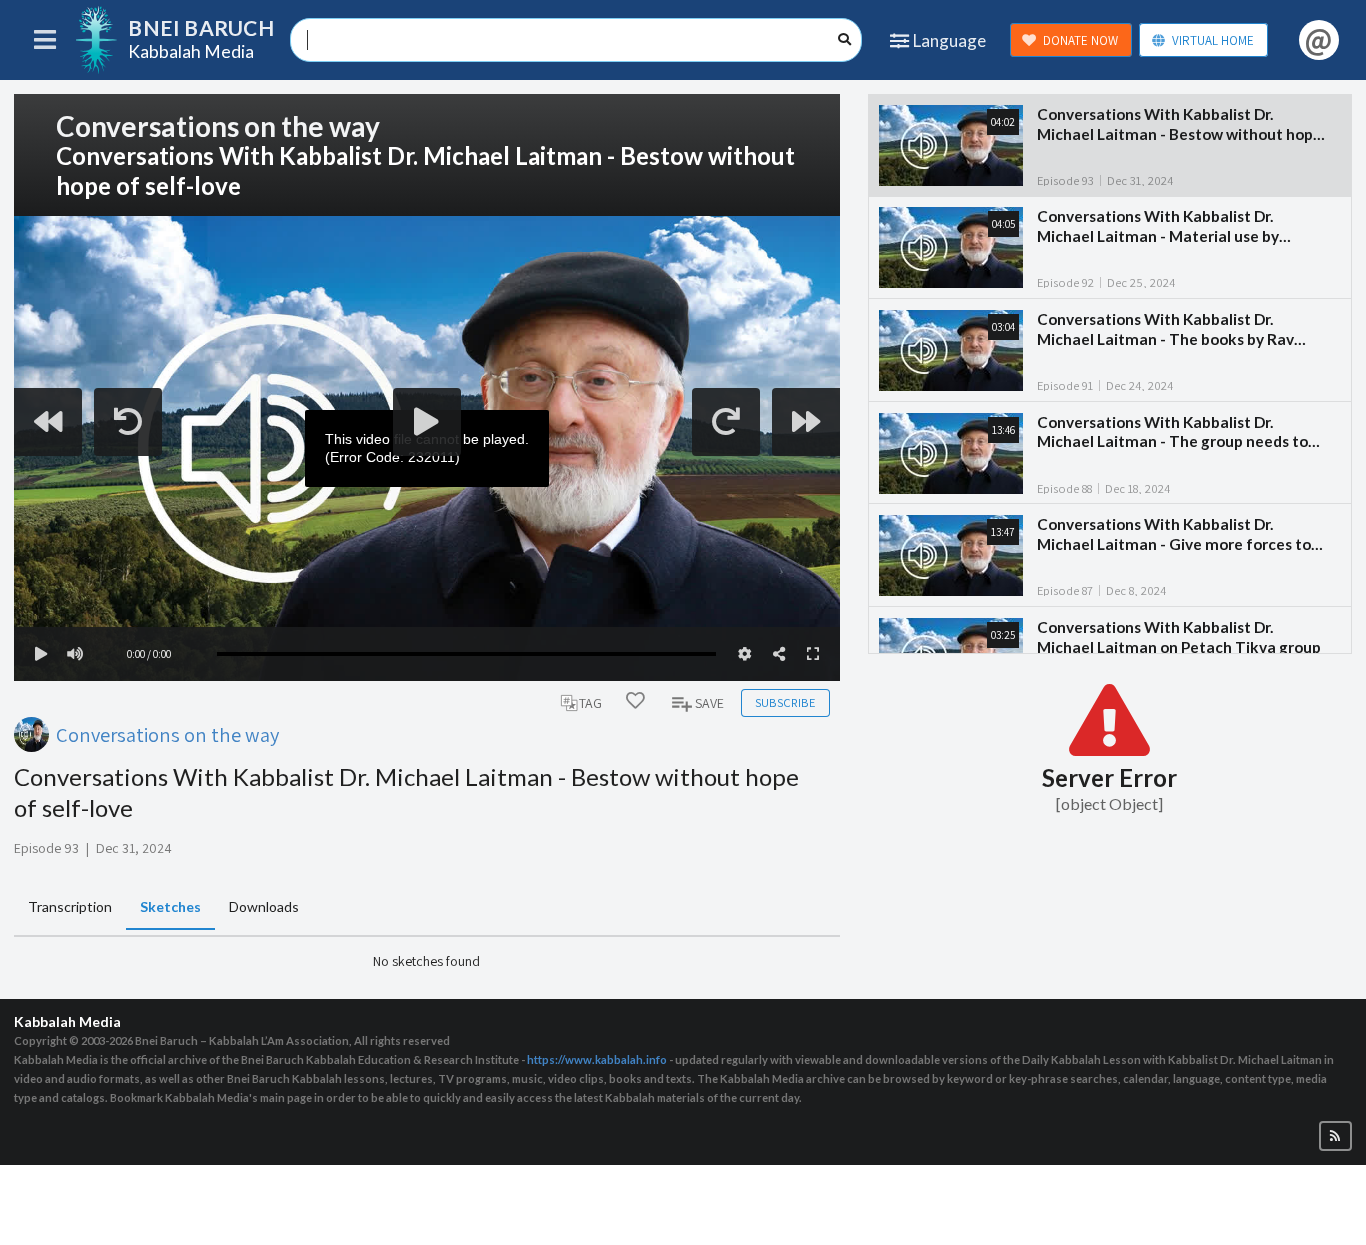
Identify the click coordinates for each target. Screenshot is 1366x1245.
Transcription (70, 906)
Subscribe (785, 702)
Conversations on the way (167, 734)
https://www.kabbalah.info (597, 1059)
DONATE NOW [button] (1080, 40)
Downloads (264, 906)
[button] (1335, 1136)
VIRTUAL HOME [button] (1213, 40)
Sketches (170, 906)
